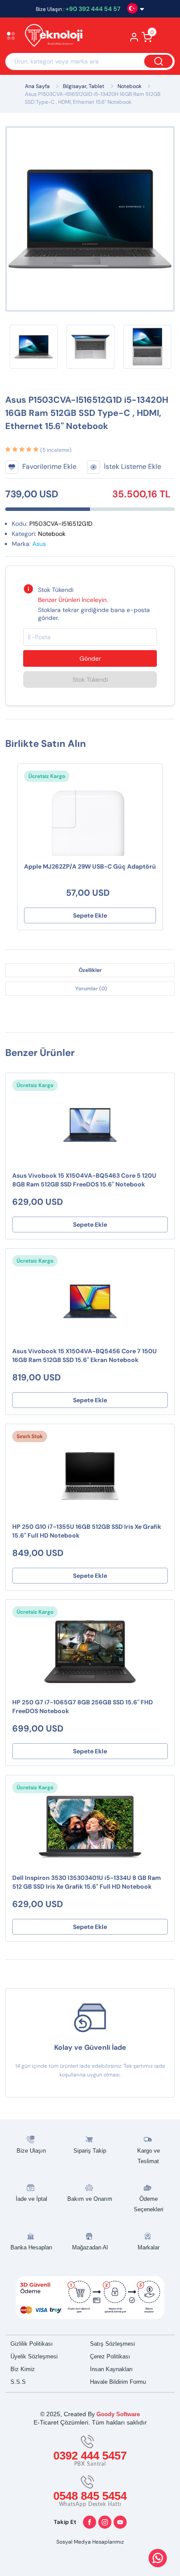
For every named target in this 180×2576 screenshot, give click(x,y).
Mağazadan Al (90, 2247)
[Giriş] (134, 40)
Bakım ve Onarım (90, 2199)
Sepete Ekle (90, 915)
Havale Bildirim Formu (118, 2382)
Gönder (90, 658)
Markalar (149, 2247)
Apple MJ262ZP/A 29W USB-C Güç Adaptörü (90, 866)
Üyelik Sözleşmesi (34, 2356)
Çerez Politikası (110, 2356)
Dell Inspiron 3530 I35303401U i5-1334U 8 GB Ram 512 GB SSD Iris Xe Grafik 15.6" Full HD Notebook (87, 1882)
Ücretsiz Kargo (47, 776)
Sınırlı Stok (30, 1436)
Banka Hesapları (31, 2247)
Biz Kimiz (23, 2369)
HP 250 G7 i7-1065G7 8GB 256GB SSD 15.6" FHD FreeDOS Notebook (83, 1707)
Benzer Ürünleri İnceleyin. (73, 600)
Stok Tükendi (90, 679)
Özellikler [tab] (90, 970)
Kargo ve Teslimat (149, 2156)
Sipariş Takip (90, 2151)
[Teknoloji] (58, 37)
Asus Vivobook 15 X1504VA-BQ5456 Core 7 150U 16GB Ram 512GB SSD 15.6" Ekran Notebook (85, 1355)
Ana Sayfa (37, 86)
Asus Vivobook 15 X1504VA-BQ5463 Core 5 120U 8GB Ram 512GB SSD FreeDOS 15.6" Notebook (84, 1180)
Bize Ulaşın (31, 2151)
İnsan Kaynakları (111, 2369)
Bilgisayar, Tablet (84, 86)
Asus (39, 544)
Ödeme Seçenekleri (149, 2204)
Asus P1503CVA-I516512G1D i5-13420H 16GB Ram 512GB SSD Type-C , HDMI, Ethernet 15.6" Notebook (93, 98)
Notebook (130, 86)
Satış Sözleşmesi (112, 2344)
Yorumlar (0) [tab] (91, 989)
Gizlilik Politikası (32, 2344)
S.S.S (18, 2382)
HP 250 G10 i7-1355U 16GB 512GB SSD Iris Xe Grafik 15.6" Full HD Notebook (87, 1531)
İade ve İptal (31, 2199)
